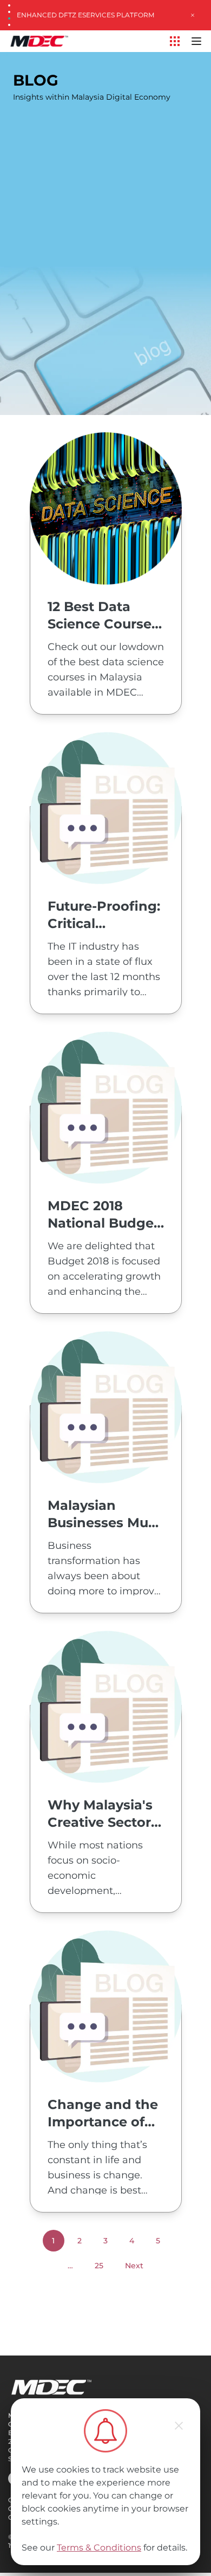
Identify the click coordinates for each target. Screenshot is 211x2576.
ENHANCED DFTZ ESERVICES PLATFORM (85, 15)
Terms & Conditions (99, 2548)
